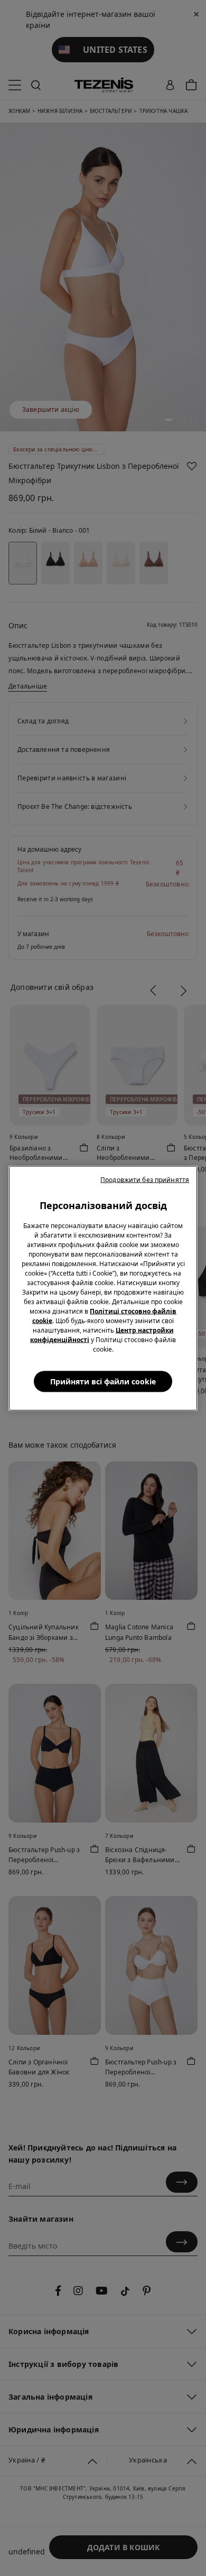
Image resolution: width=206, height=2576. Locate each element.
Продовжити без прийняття (145, 1179)
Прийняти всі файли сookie (103, 1381)
